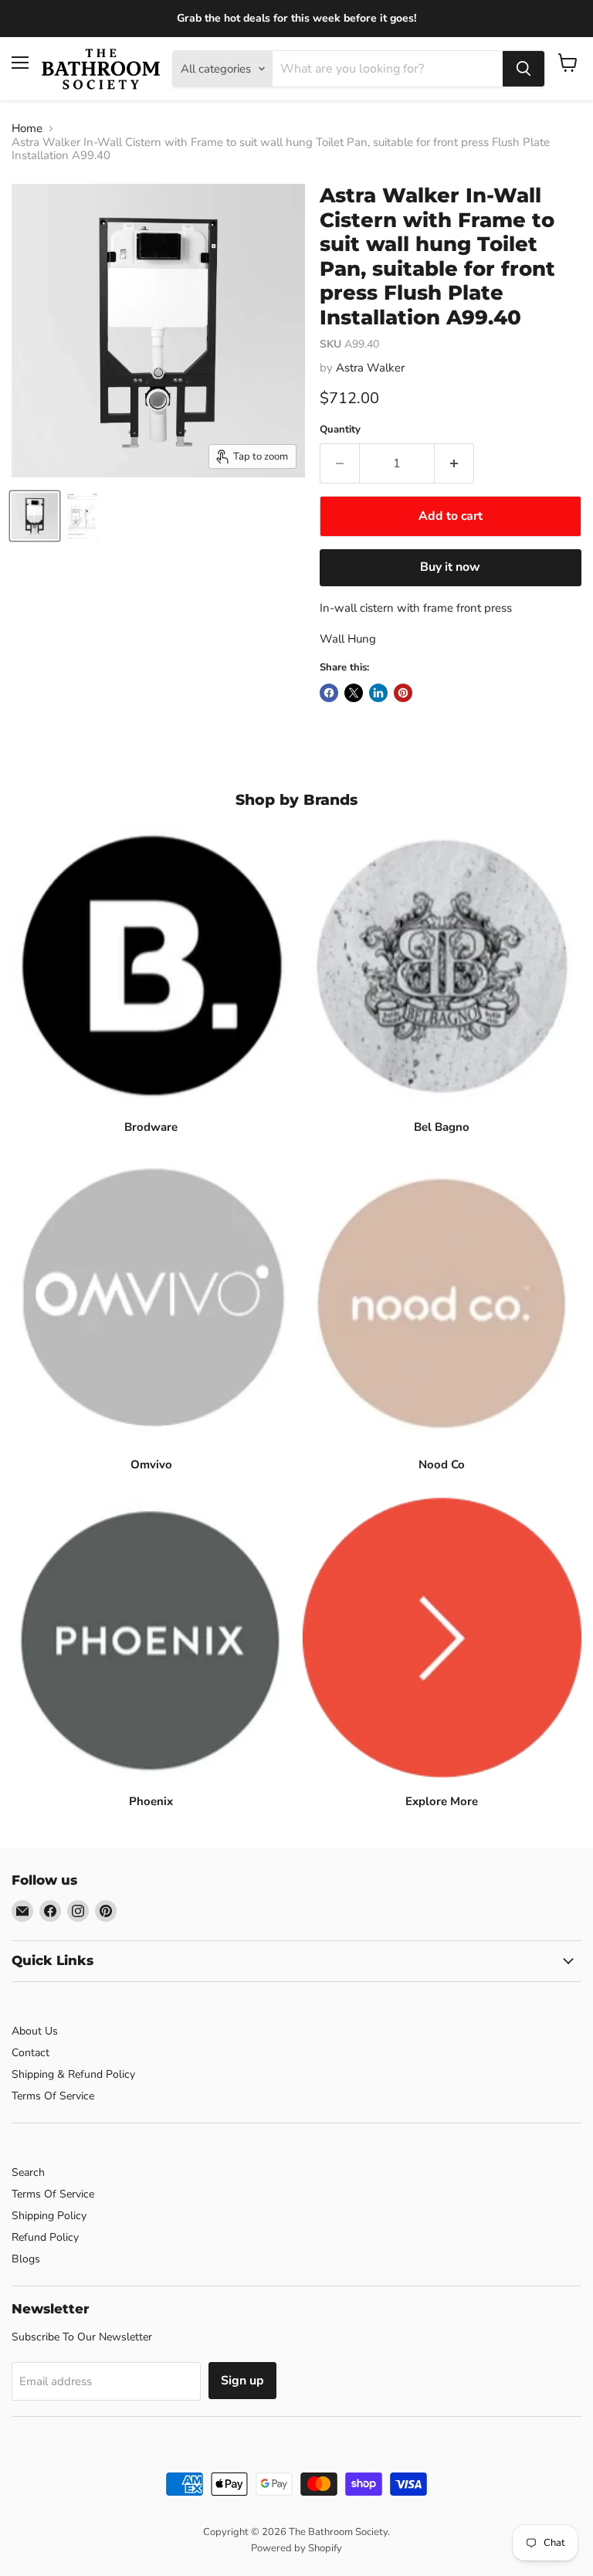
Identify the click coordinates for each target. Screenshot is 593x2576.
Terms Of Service (53, 2096)
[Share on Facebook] (329, 693)
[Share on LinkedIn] (378, 693)
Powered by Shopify (296, 2548)
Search (28, 2172)
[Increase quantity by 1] (454, 463)
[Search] (524, 69)
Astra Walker (370, 368)
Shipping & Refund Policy (73, 2074)
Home (27, 129)
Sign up (242, 2381)
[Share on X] (354, 693)
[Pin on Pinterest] (403, 693)
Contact (30, 2053)
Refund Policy (45, 2237)
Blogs (26, 2259)
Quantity (340, 430)
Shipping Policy (49, 2216)
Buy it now (450, 567)
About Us (35, 2031)
